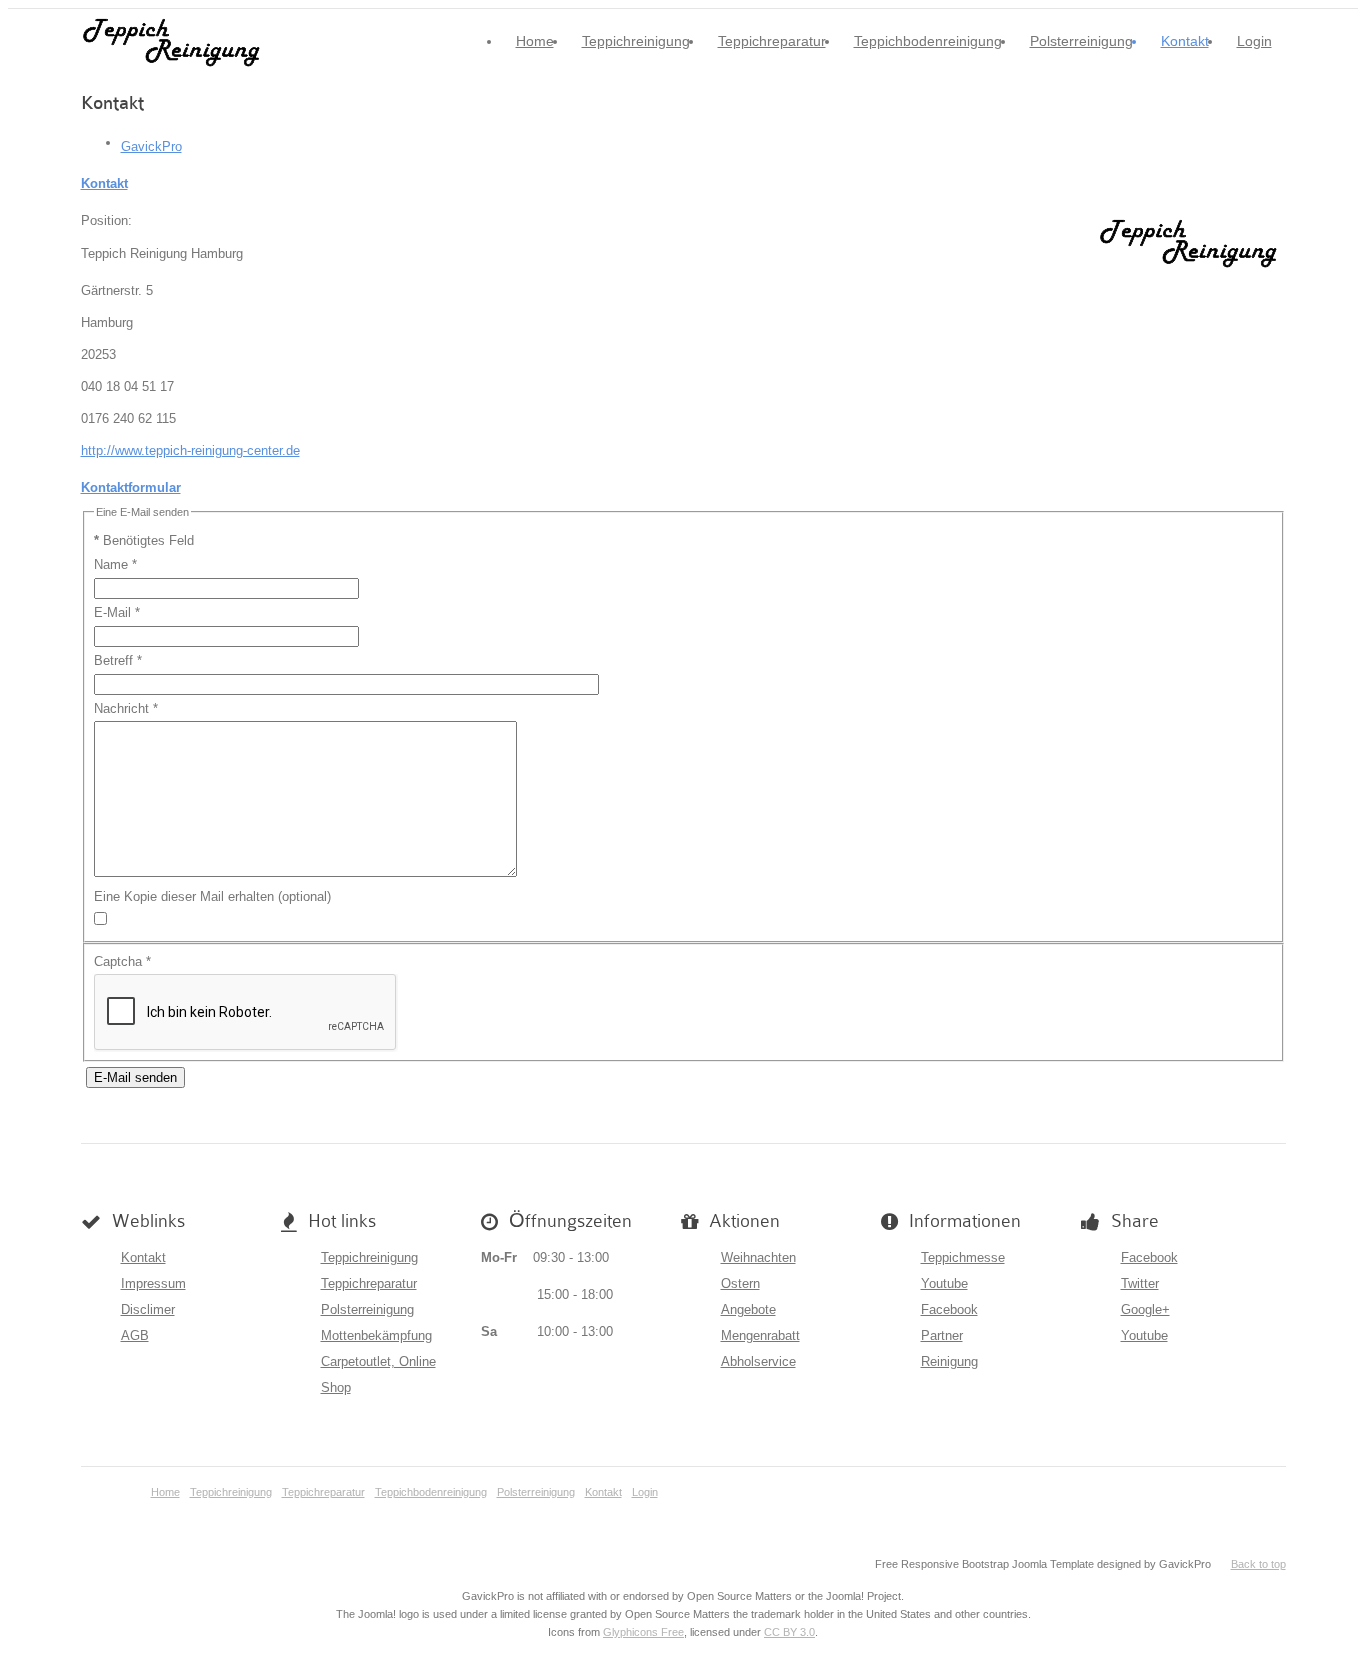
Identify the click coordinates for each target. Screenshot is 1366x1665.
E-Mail (117, 612)
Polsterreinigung (1081, 41)
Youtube (944, 1283)
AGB (135, 1335)
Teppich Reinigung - (175, 41)
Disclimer (148, 1309)
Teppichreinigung (636, 41)
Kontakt (1185, 41)
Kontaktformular (131, 487)
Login (1254, 41)
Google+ (1145, 1309)
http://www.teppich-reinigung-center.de (190, 450)
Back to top (1258, 1564)
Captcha (122, 961)
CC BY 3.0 (789, 1632)
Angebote (748, 1309)
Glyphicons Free (643, 1632)
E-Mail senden (135, 1077)
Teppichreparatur (772, 41)
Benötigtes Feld (144, 540)
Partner (942, 1335)
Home (535, 41)
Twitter (1140, 1283)
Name (115, 564)
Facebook (949, 1309)
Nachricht (126, 708)
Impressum (153, 1283)
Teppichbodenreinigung (928, 41)
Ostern (740, 1283)
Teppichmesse (963, 1257)
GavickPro (151, 146)
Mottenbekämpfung (376, 1335)
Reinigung (949, 1361)
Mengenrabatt (760, 1335)
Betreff (118, 660)
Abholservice (758, 1361)
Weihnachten (758, 1257)
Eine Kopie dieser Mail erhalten (184, 896)
